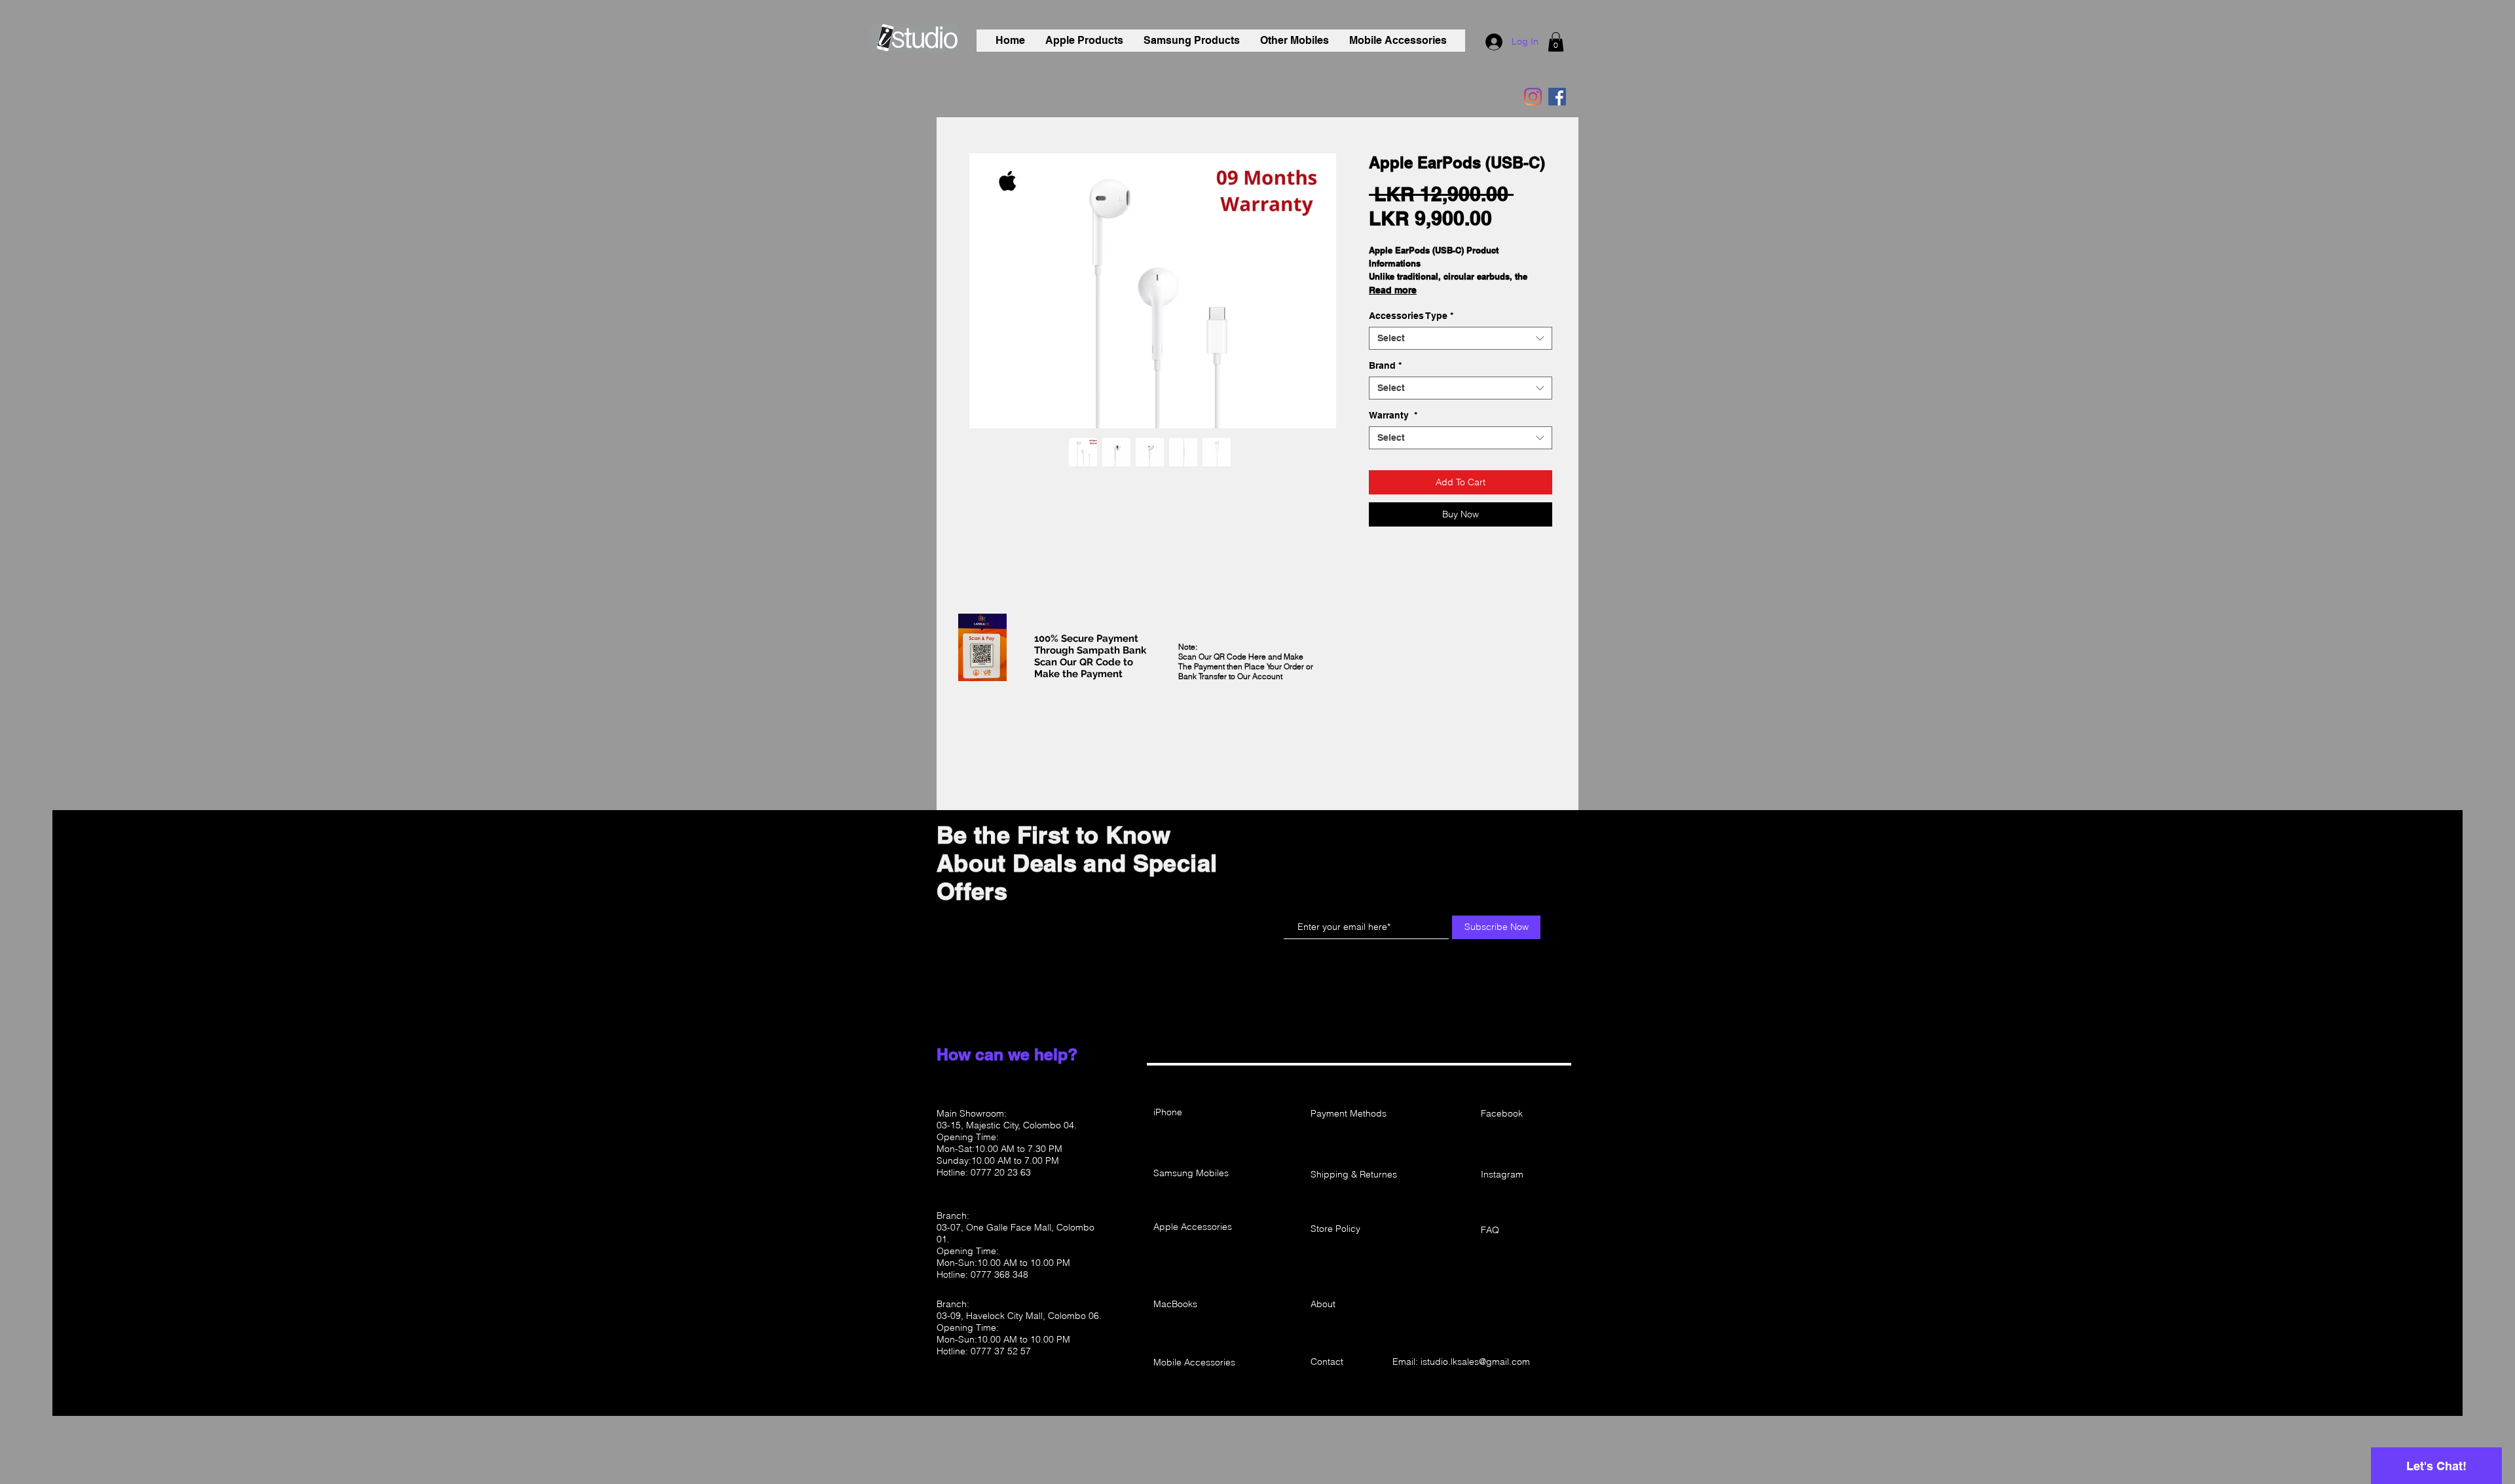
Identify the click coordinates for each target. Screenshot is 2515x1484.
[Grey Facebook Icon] (1507, 1441)
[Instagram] (1533, 97)
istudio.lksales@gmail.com (1475, 1362)
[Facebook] (1557, 97)
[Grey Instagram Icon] (1548, 1441)
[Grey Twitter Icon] (1527, 1441)
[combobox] (1461, 438)
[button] (1556, 42)
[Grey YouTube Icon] (1568, 1441)
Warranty (1393, 415)
